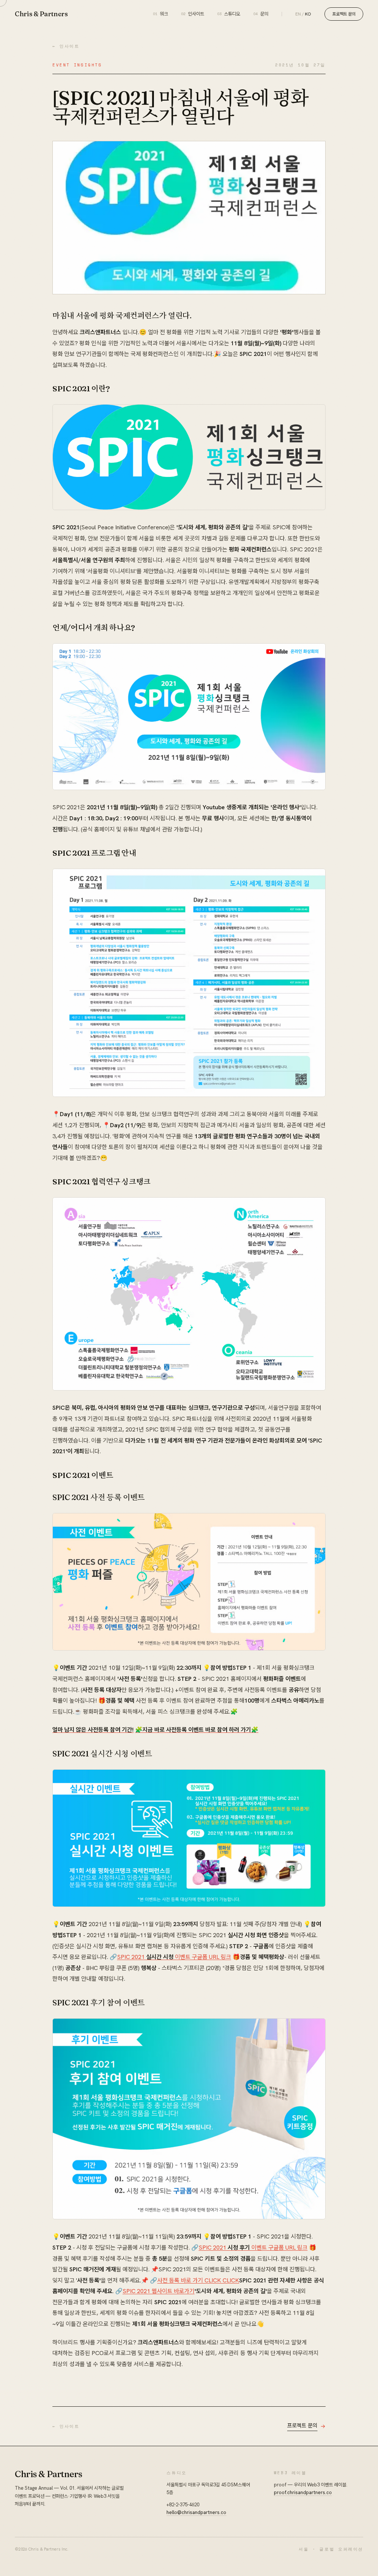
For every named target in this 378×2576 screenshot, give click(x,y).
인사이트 (193, 14)
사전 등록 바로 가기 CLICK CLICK (198, 2280)
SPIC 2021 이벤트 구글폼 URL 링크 (174, 1957)
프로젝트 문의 (344, 14)
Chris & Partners (41, 14)
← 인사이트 (66, 46)
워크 (161, 14)
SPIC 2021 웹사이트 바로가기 (159, 2291)
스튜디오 (229, 14)
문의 (261, 14)
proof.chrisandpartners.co (303, 2492)
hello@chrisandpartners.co (196, 2512)
